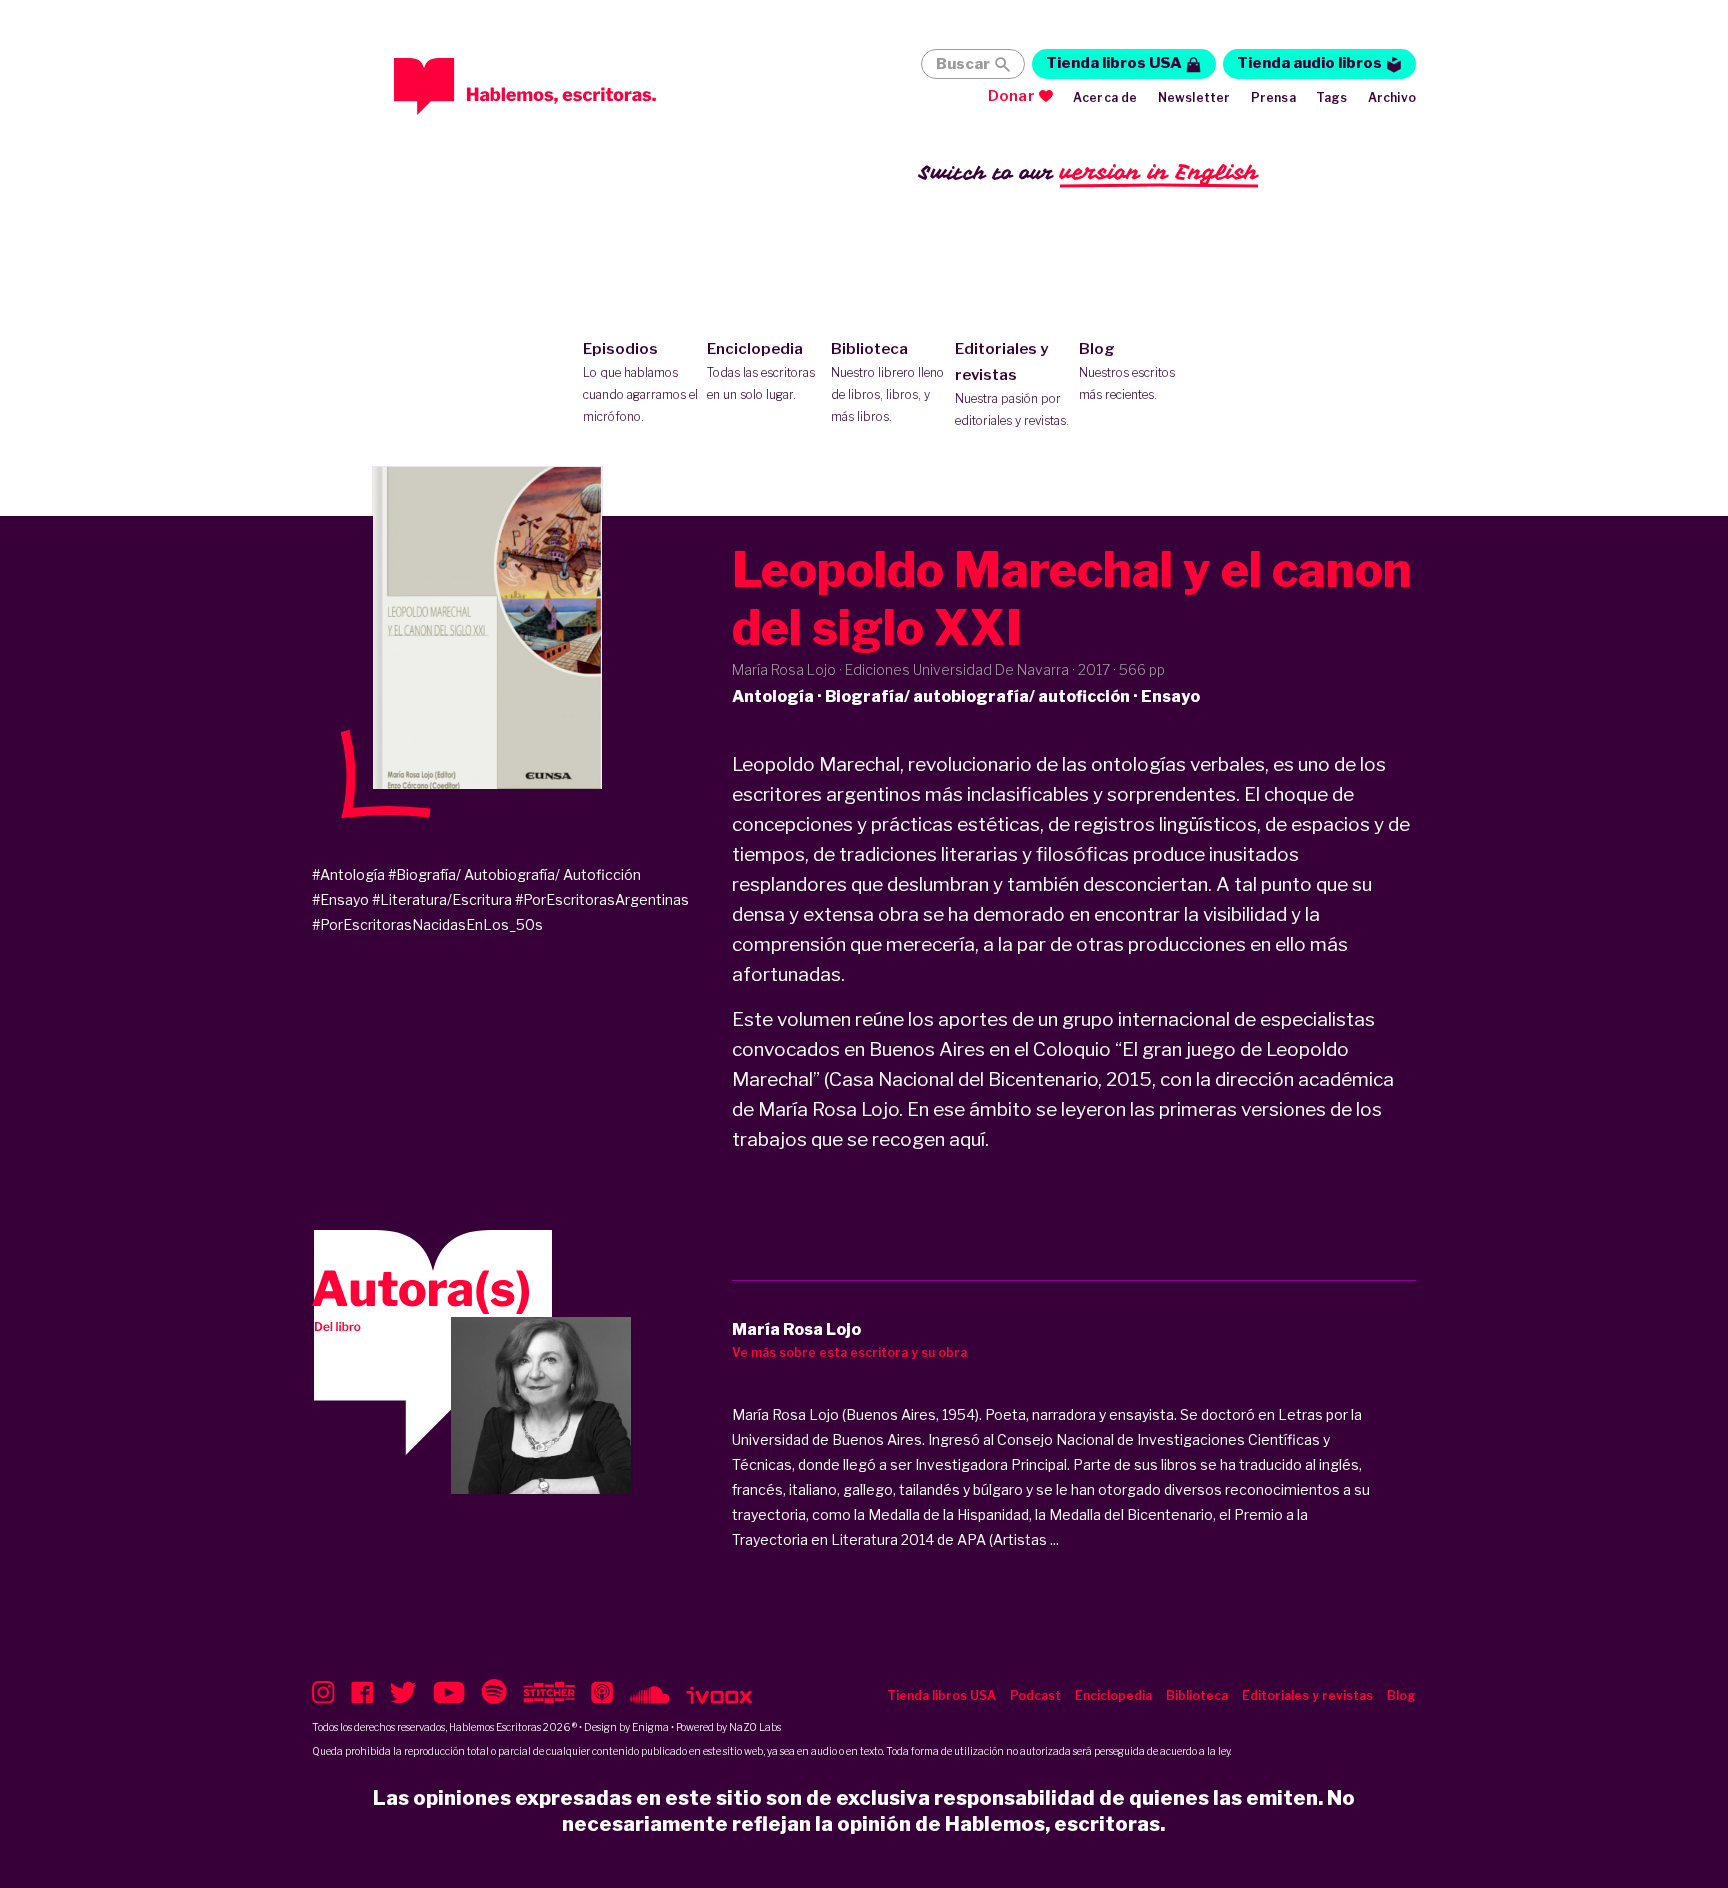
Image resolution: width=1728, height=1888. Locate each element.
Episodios (640, 382)
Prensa (1273, 97)
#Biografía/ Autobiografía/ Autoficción (514, 874)
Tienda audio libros (1309, 63)
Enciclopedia (761, 371)
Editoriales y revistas (1012, 384)
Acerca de (1105, 97)
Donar (1011, 96)
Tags (1332, 97)
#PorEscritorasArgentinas (602, 899)
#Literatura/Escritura (442, 899)
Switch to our (1088, 172)
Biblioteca (887, 382)
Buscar (963, 64)
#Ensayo (340, 899)
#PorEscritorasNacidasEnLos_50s (427, 924)
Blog (1127, 371)
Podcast (1035, 1695)
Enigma (650, 1727)
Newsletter (1194, 97)
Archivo (1392, 97)
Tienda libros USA (1114, 63)
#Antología (348, 874)
